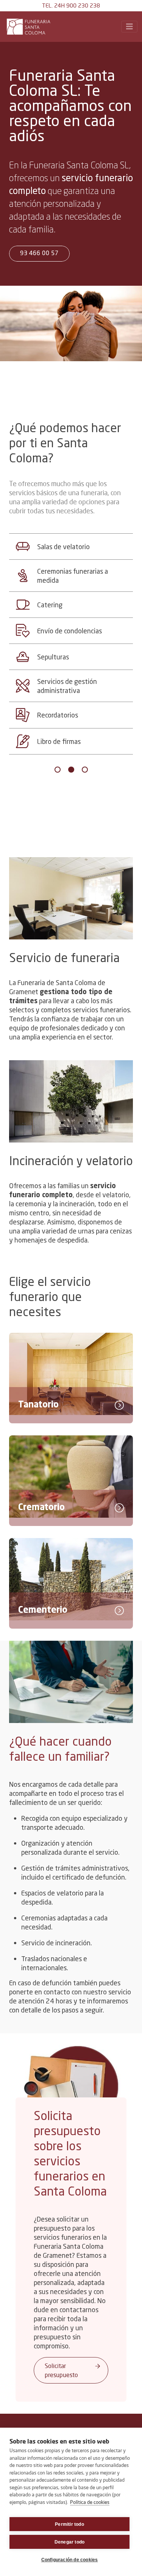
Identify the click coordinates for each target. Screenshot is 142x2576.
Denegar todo (69, 2542)
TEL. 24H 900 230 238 (71, 5)
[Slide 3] (85, 770)
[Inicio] (30, 27)
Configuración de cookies (70, 2560)
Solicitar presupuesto (61, 2370)
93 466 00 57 (39, 254)
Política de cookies (90, 2502)
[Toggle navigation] (130, 27)
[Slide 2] (71, 770)
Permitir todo (69, 2524)
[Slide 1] (58, 770)
